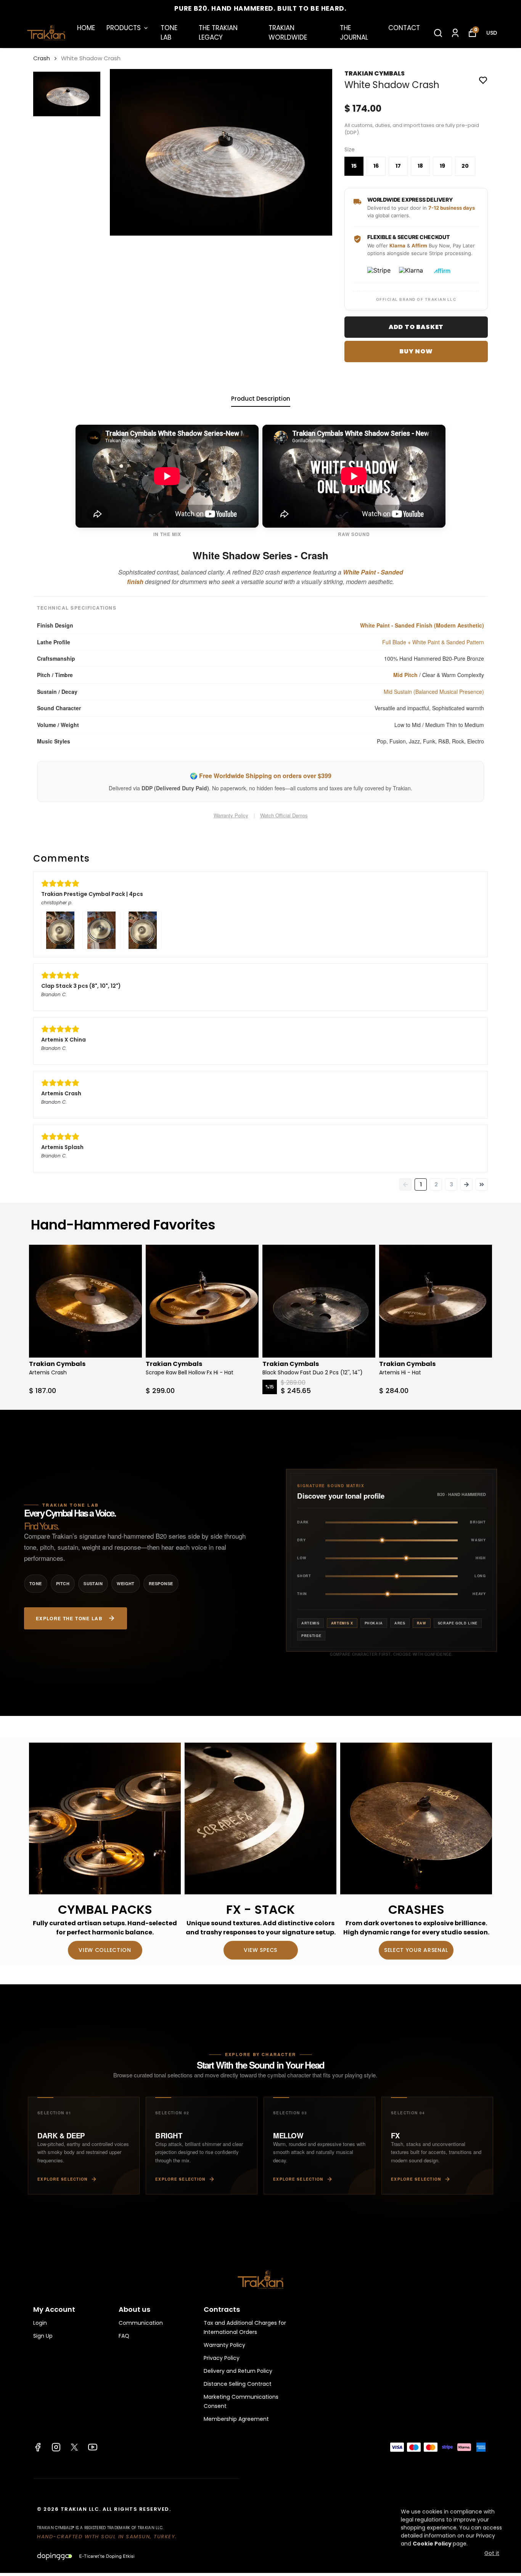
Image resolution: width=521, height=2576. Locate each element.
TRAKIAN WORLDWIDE (288, 33)
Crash (42, 58)
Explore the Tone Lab (69, 1618)
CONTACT (404, 28)
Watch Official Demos (284, 815)
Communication (141, 2323)
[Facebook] (38, 2447)
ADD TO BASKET (416, 327)
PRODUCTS (124, 28)
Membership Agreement (236, 2419)
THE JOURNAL (354, 33)
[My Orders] (455, 33)
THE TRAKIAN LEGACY (218, 33)
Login (40, 2323)
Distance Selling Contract (238, 2384)
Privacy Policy (222, 2358)
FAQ (124, 2336)
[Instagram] (56, 2447)
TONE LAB (169, 33)
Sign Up (43, 2336)
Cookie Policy (432, 2544)
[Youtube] (93, 2447)
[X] (74, 2447)
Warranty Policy (231, 815)
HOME (86, 28)
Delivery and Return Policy (238, 2371)
